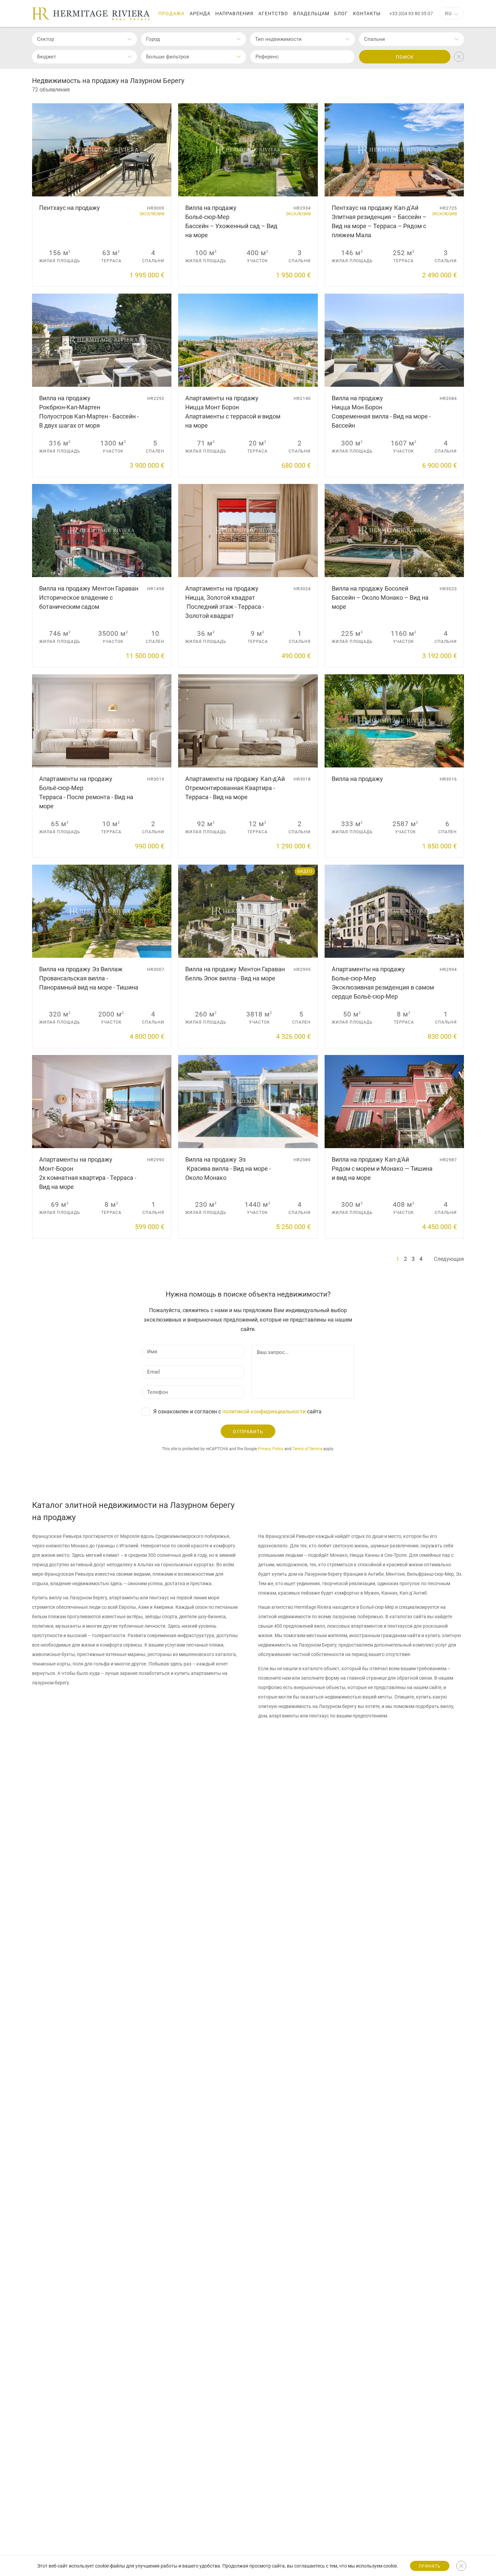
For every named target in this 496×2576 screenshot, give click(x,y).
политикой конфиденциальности (264, 1412)
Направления (234, 13)
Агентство (273, 13)
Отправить (248, 1432)
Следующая (449, 1259)
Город (153, 39)
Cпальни (375, 39)
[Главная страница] (91, 14)
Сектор (46, 39)
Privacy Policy (271, 1449)
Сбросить (459, 57)
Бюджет (47, 57)
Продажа (171, 13)
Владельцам (311, 13)
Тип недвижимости (278, 39)
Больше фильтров (168, 57)
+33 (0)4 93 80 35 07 (411, 13)
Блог (341, 13)
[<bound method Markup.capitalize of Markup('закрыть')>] (461, 2566)
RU (448, 13)
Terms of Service (307, 1449)
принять (430, 2566)
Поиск (405, 57)
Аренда (200, 13)
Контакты (367, 13)
